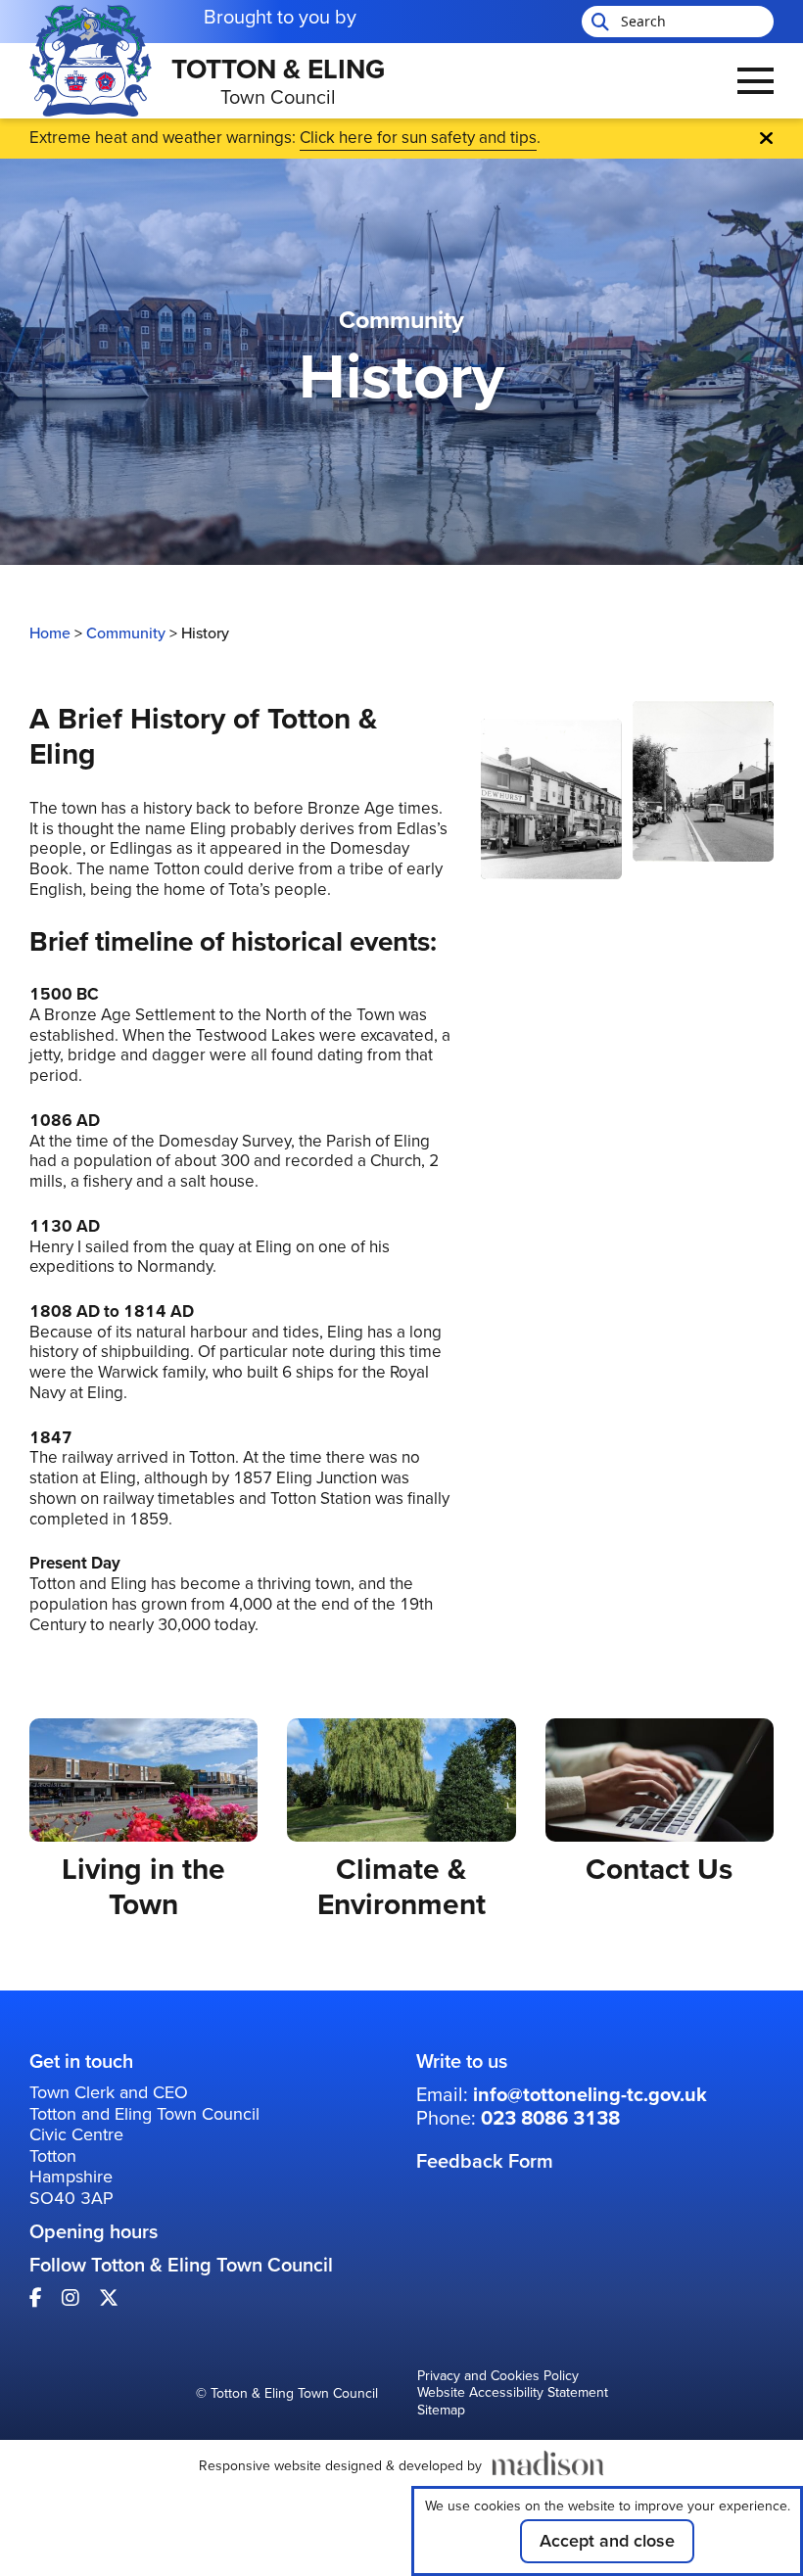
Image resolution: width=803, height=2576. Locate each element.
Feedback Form (485, 2161)
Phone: (518, 2118)
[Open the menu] (756, 81)
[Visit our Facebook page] (36, 2298)
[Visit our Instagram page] (71, 2298)
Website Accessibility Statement (513, 2394)
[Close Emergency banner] (766, 138)
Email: (562, 2094)
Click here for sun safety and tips (418, 138)
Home (50, 633)
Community (126, 633)
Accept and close (607, 2541)
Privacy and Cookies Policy (498, 2377)
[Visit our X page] (109, 2298)
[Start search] (598, 22)
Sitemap (441, 2412)
